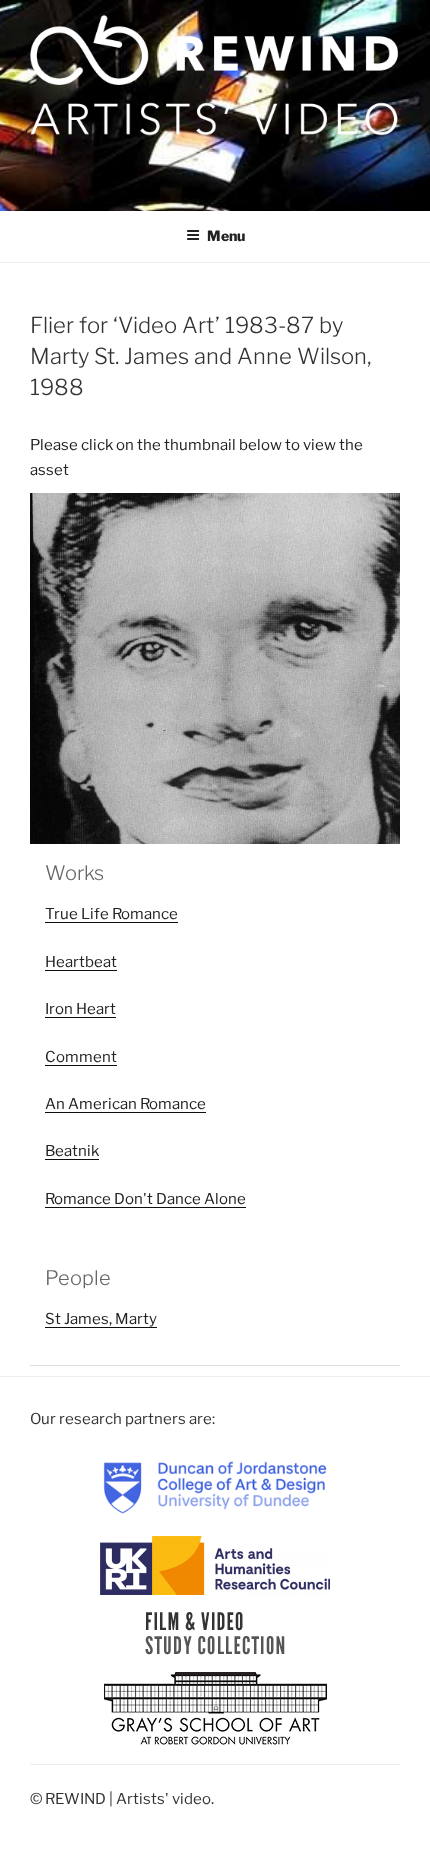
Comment (81, 1057)
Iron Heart (80, 1009)
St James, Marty (101, 1319)
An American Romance (125, 1104)
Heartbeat (81, 962)
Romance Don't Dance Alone (145, 1199)
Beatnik (72, 1151)
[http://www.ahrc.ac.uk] (215, 1564)
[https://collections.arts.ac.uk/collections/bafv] (215, 1632)
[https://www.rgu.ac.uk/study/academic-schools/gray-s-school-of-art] (215, 1709)
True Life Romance (111, 914)
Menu (226, 235)
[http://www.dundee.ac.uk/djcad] (215, 1486)
